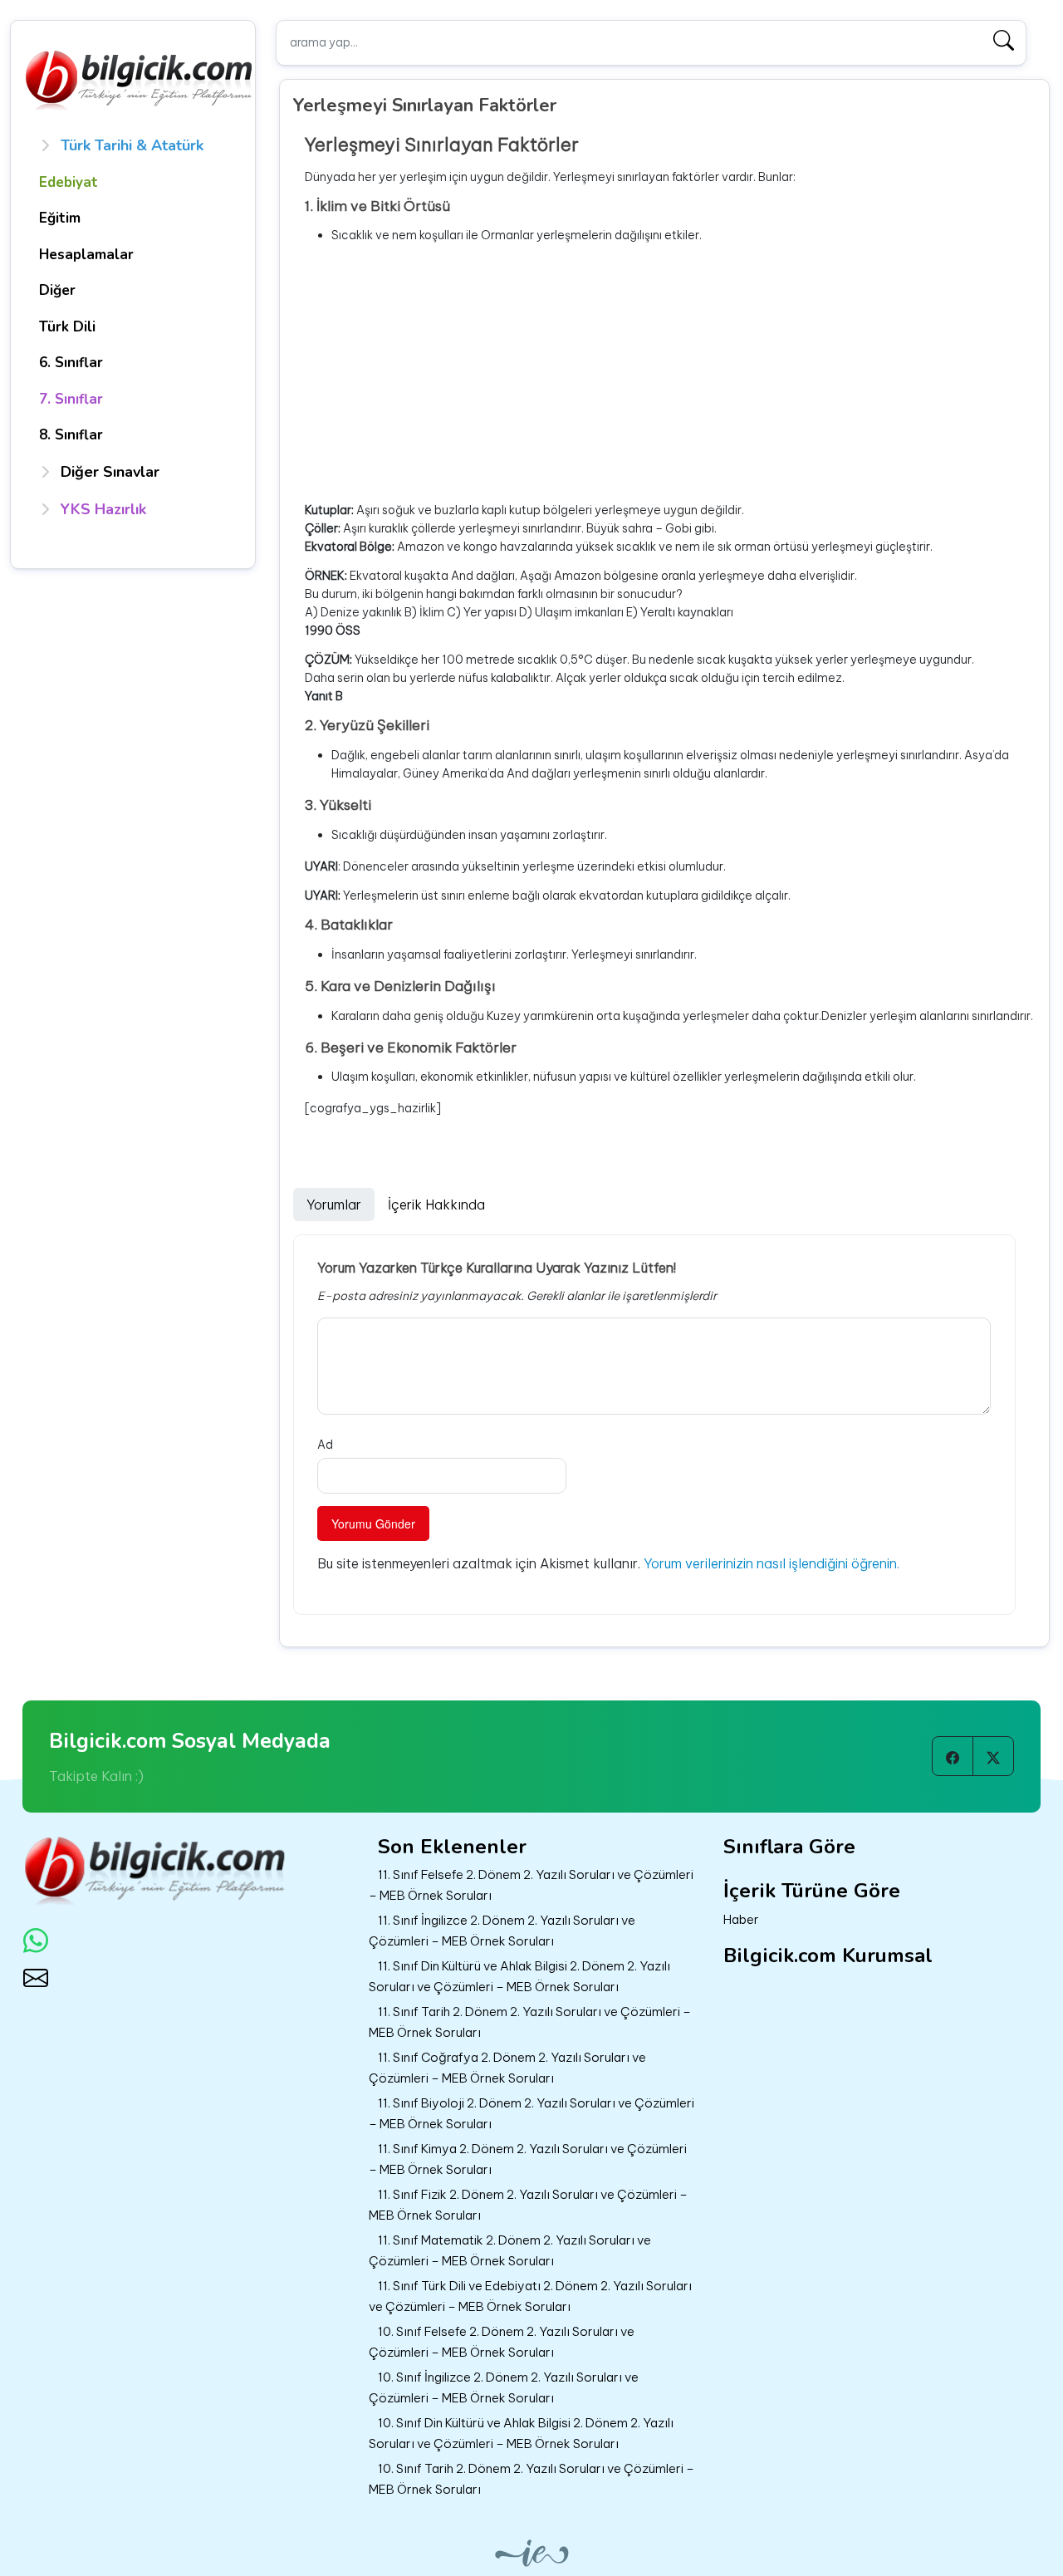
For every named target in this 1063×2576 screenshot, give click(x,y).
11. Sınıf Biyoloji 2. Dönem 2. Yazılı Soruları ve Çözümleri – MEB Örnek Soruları (531, 2113)
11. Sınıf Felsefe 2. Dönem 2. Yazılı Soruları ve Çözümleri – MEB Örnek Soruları (531, 1885)
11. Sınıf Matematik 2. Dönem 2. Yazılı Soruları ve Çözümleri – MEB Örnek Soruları (510, 2250)
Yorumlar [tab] (334, 1205)
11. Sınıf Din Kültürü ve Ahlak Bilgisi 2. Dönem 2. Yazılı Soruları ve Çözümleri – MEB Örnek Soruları (519, 1976)
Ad (325, 1445)
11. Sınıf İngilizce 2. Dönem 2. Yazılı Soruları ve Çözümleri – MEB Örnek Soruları (502, 1931)
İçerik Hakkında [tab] (436, 1205)
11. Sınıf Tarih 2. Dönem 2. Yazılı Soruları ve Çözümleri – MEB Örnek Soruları (530, 2022)
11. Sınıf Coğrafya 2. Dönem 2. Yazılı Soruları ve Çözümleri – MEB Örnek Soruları (507, 2068)
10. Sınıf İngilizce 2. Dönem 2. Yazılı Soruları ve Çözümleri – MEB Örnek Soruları (504, 2387)
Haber (741, 1919)
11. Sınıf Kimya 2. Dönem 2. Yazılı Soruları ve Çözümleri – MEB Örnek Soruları (528, 2159)
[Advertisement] (670, 374)
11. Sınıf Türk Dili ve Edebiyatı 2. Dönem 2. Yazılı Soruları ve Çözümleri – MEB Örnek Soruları (530, 2296)
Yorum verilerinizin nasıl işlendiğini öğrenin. (772, 1563)
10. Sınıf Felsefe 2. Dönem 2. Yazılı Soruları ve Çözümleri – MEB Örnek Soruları (502, 2342)
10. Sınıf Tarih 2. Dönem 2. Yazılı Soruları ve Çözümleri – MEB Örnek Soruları (531, 2479)
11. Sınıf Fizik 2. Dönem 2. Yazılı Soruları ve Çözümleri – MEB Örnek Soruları (528, 2205)
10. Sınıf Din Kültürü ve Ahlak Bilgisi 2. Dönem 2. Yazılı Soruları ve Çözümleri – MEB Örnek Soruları (521, 2433)
